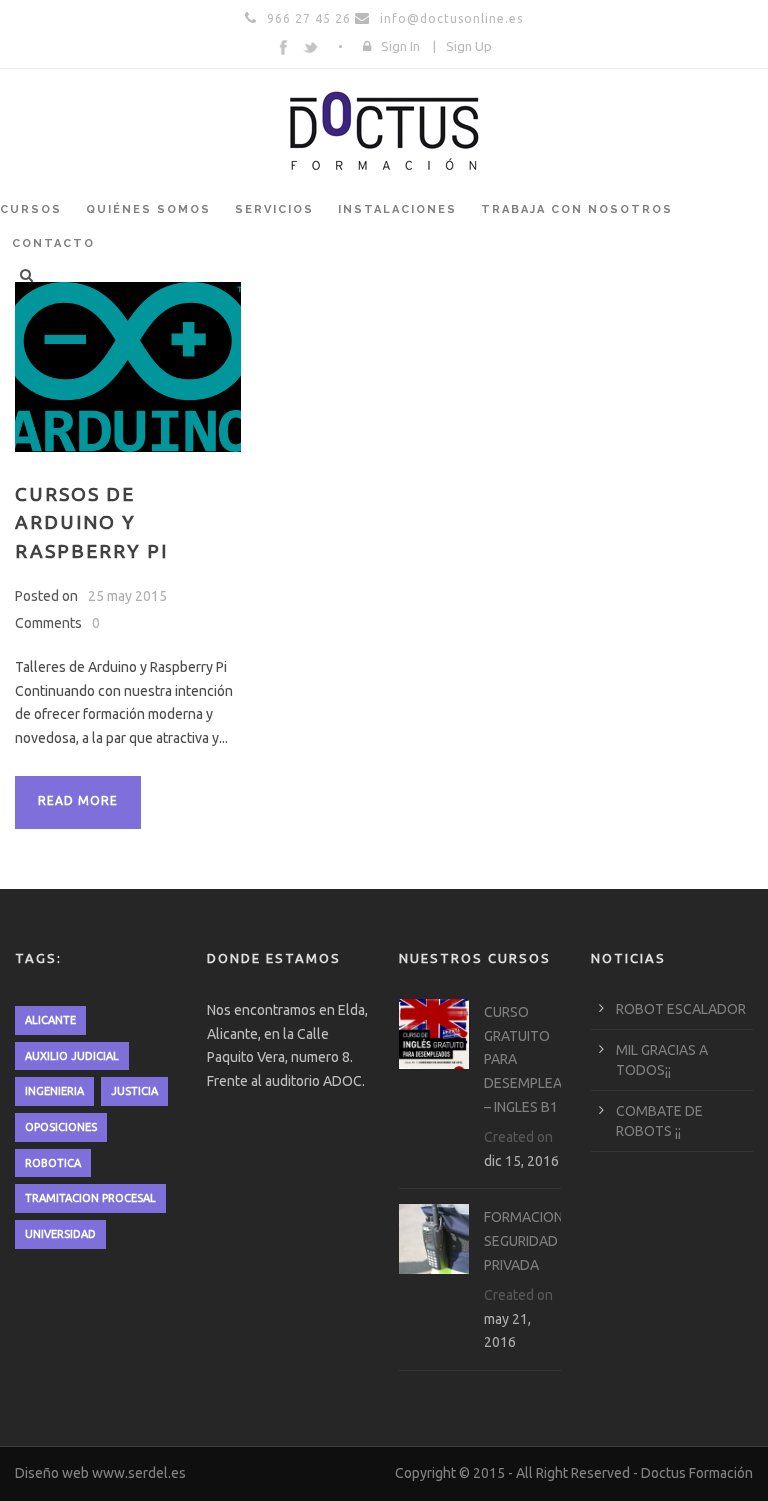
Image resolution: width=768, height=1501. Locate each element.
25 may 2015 (127, 596)
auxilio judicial (72, 1056)
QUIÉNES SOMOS (148, 209)
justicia (134, 1091)
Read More (78, 800)
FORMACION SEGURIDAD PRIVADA (523, 1241)
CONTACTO (53, 243)
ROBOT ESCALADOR (681, 1009)
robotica (53, 1163)
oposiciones (61, 1127)
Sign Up (469, 46)
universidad (60, 1234)
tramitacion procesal (90, 1198)
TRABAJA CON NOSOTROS (577, 209)
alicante (50, 1020)
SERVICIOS (274, 209)
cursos (31, 209)
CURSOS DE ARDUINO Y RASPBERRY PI (91, 522)
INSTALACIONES (397, 209)
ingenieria (54, 1091)
